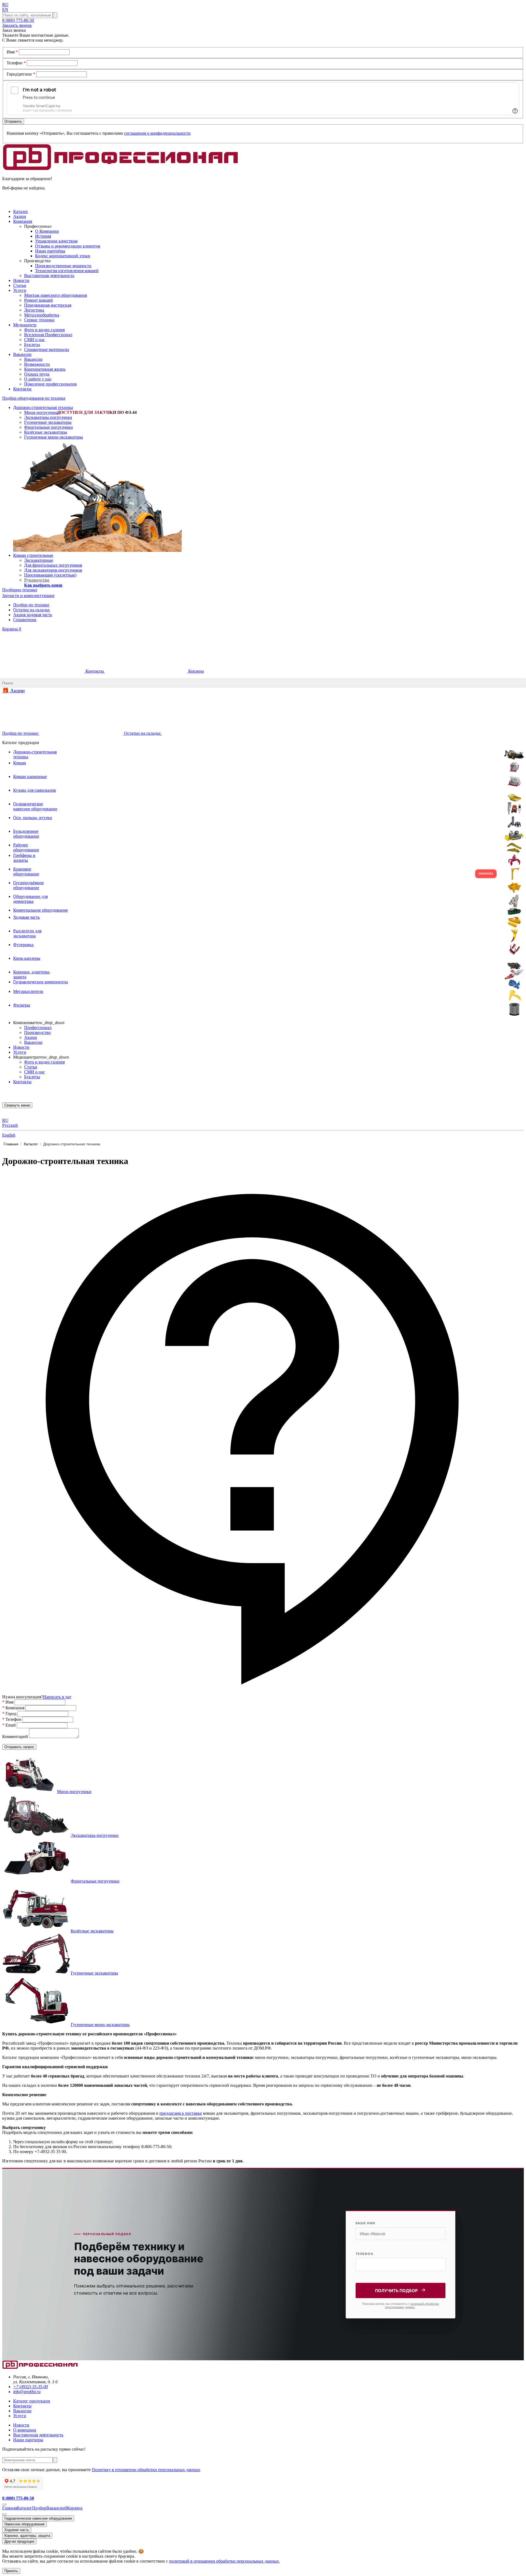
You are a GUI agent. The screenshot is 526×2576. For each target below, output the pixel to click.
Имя (12, 52)
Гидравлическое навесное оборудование (38, 2518)
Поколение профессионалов (50, 384)
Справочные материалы (47, 349)
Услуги (20, 1052)
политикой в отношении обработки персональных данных (224, 2561)
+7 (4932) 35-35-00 (31, 2387)
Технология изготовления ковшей (67, 271)
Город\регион (21, 74)
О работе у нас (38, 379)
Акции (31, 1037)
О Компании (47, 231)
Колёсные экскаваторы (46, 432)
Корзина (12, 629)
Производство (37, 1032)
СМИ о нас (35, 340)
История (43, 236)
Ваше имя (365, 2223)
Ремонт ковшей (38, 300)
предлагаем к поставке (181, 2113)
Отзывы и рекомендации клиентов (68, 246)
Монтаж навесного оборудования (55, 295)
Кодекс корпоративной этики (63, 256)
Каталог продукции (32, 2401)
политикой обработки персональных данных (412, 2305)
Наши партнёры (50, 251)
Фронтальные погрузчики (48, 427)
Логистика (34, 310)
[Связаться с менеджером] (4, 2514)
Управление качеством (56, 241)
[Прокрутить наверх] (4, 2505)
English (9, 1135)
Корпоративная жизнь (45, 369)
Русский (10, 1125)
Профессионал (38, 1028)
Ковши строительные (33, 555)
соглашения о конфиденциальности (157, 133)
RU (5, 5)
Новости (21, 1047)
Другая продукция (19, 2541)
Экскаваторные (39, 560)
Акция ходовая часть (33, 615)
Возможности (37, 364)
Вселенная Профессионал (48, 335)
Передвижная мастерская (48, 305)
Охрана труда (37, 374)
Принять (11, 2571)
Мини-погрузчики (41, 412)
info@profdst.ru (27, 2392)
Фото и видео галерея (44, 330)
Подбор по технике (31, 605)
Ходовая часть (17, 2530)
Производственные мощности (63, 266)
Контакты (95, 671)
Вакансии (33, 359)
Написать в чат (57, 1697)
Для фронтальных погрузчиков (53, 565)
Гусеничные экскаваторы (48, 422)
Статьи (31, 1067)
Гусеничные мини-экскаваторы (54, 437)
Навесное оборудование (25, 2524)
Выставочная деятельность (49, 276)
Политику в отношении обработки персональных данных (146, 2470)
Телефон (16, 63)
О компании (25, 2430)
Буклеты (32, 345)
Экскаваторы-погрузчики (48, 417)
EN (5, 9)
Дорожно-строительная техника (43, 407)
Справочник (25, 620)
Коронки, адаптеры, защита (27, 2536)
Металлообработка (42, 315)
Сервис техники (39, 320)
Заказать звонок (17, 25)
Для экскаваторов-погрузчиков (53, 570)
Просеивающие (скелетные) (50, 575)
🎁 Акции (13, 691)
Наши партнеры (28, 2440)
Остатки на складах (32, 610)
